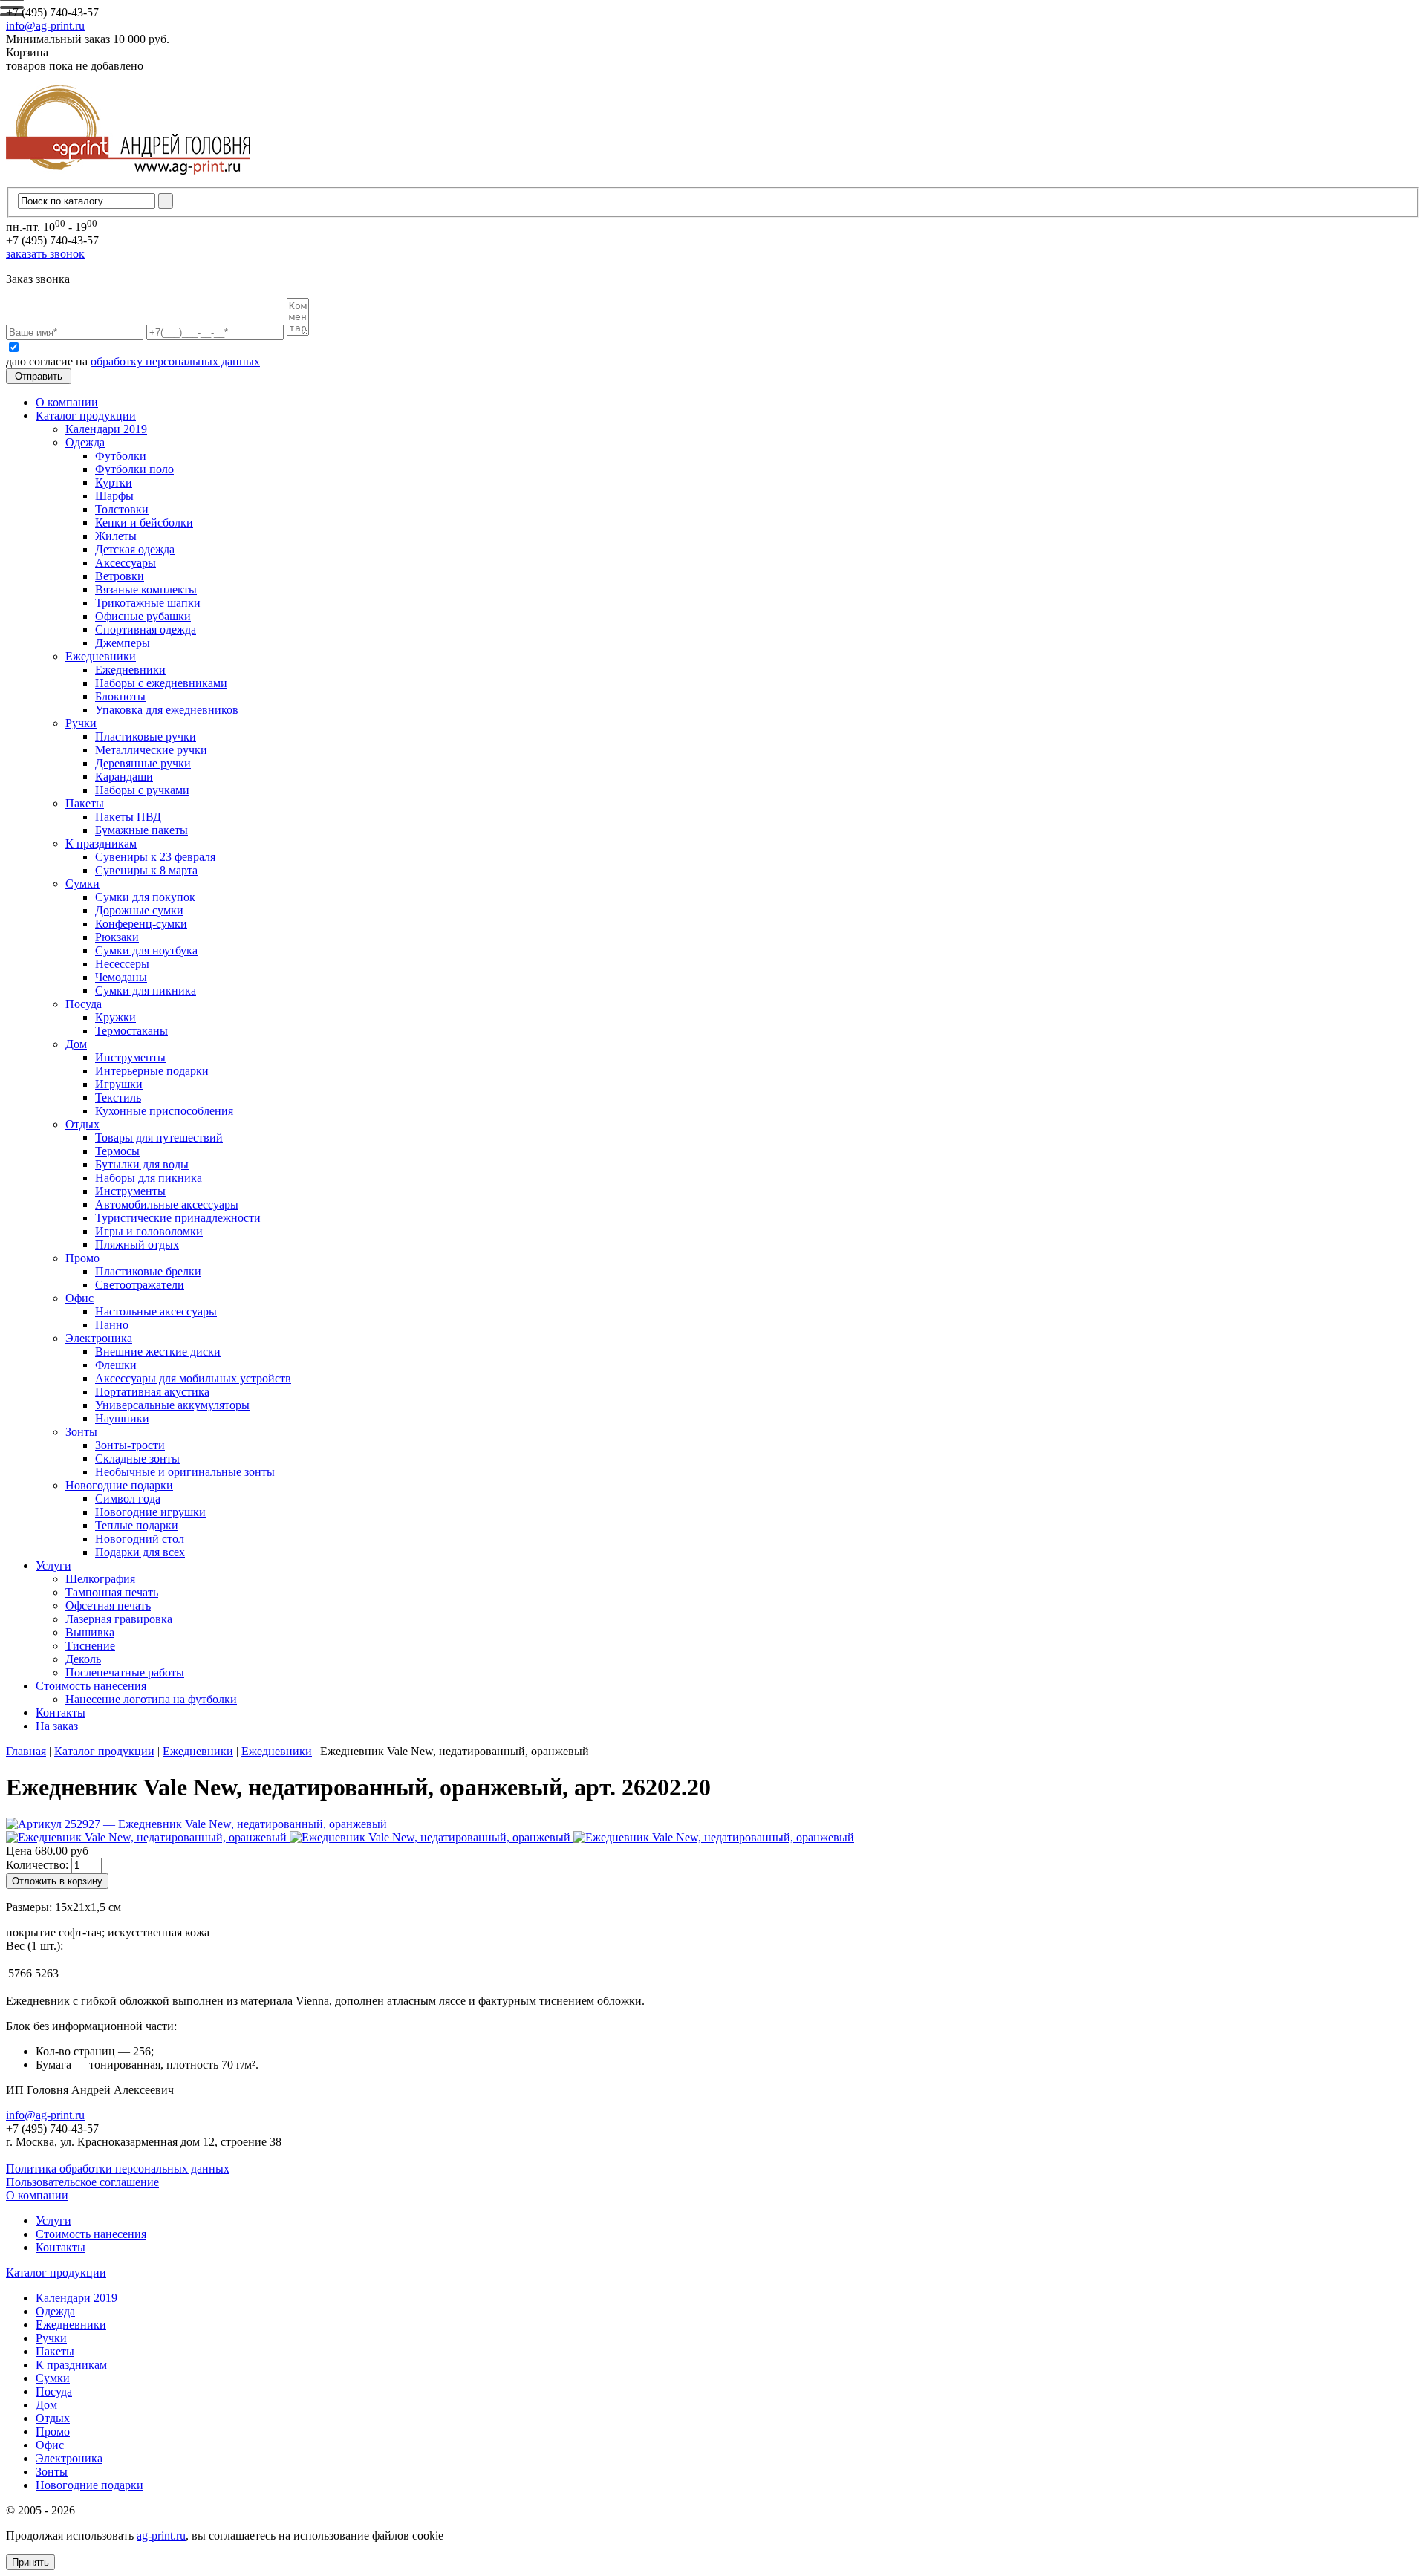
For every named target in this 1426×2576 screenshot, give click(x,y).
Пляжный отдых (137, 1245)
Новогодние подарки (119, 1485)
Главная (26, 1751)
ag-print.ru (161, 2536)
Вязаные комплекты (146, 589)
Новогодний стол (140, 1539)
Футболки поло (134, 469)
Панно (112, 1325)
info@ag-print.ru (45, 26)
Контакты (61, 1713)
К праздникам (101, 843)
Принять (30, 2562)
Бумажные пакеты (141, 830)
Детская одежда (135, 549)
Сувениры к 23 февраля (155, 857)
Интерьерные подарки (152, 1071)
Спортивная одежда (146, 630)
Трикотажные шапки (148, 603)
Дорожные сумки (139, 910)
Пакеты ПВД (128, 817)
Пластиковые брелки (148, 1271)
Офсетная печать (108, 1606)
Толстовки (122, 509)
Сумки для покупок (145, 897)
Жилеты (116, 536)
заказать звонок (45, 254)
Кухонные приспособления (164, 1111)
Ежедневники (101, 656)
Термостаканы (131, 1031)
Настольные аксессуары (156, 1311)
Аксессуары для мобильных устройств (193, 1378)
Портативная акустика (152, 1392)
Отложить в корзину (57, 1881)
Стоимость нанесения (91, 1686)
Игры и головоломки (149, 1231)
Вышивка (90, 1632)
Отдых (82, 1124)
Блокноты (120, 696)
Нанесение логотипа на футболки (151, 1699)
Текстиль (118, 1097)
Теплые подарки (137, 1525)
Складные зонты (137, 1458)
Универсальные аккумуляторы (172, 1405)
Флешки (116, 1365)
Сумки (82, 884)
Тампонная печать (112, 1592)
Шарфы (114, 496)
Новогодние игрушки (150, 1512)
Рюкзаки (117, 937)
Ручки (81, 723)
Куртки (114, 482)
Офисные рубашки (143, 616)
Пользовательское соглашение (82, 2182)
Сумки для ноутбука (146, 950)
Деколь (83, 1659)
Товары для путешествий (159, 1138)
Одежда (85, 442)
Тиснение (90, 1646)
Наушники (122, 1418)
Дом (76, 1044)
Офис (79, 1298)
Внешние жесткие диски (158, 1352)
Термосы (117, 1151)
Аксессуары (126, 563)
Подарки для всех (140, 1552)
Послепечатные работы (125, 1672)
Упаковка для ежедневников (167, 710)
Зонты (81, 1432)
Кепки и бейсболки (144, 523)
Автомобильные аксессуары (167, 1204)
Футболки (121, 456)
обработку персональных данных (175, 361)
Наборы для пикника (149, 1178)
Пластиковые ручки (146, 736)
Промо (82, 1258)
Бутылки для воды (142, 1164)
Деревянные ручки (143, 763)
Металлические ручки (151, 750)
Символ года (128, 1499)
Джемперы (123, 643)
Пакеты (85, 803)
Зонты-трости (130, 1445)
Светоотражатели (140, 1285)
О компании (67, 402)
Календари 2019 (106, 429)
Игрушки (119, 1084)
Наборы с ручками (142, 790)
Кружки (115, 1017)
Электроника (99, 1338)
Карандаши (124, 777)
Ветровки (120, 576)
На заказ (57, 1726)
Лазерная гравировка (119, 1619)
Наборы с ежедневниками (161, 683)
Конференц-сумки (141, 924)
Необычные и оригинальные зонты (185, 1472)
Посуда (84, 1004)
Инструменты (130, 1057)
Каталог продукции (86, 416)
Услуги (53, 1565)
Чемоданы (121, 977)
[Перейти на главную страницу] (128, 180)
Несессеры (122, 964)
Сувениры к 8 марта (146, 870)
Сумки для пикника (146, 991)
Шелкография (100, 1579)
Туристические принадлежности (178, 1218)
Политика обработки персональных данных (118, 2169)
